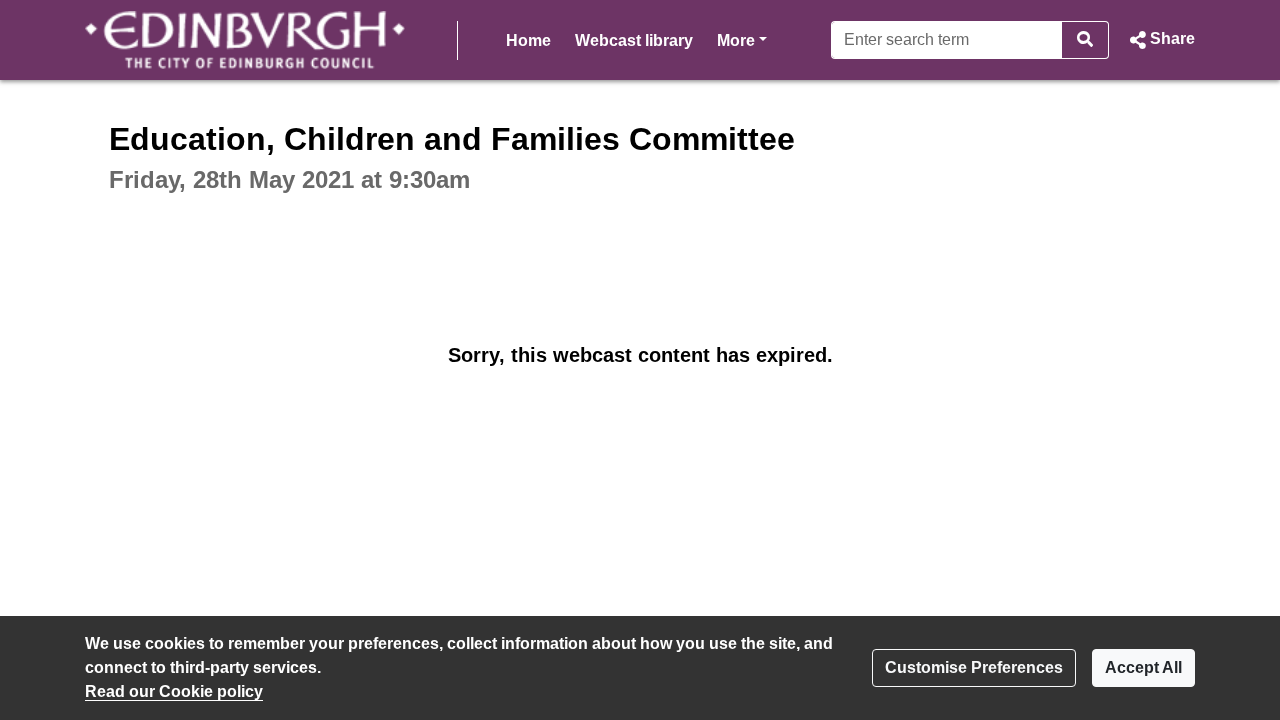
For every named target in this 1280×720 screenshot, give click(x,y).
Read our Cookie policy (174, 691)
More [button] (742, 40)
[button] (1160, 40)
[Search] (1085, 40)
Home (528, 40)
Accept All (1143, 667)
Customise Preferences (974, 667)
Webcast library (634, 40)
